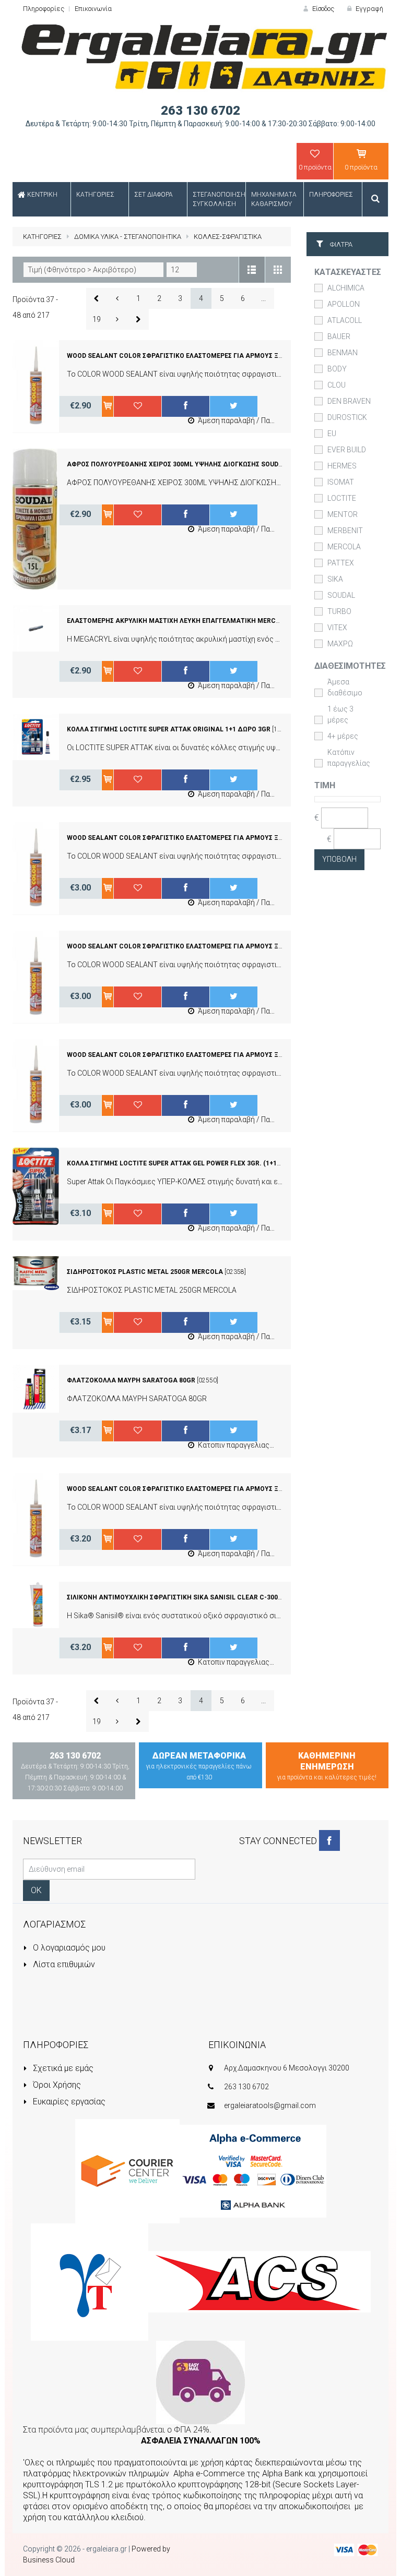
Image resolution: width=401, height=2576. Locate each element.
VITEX (337, 628)
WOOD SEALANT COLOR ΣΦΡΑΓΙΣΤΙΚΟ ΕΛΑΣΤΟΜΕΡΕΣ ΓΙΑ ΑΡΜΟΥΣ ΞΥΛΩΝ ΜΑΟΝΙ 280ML (204, 1055)
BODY (337, 369)
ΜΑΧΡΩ (340, 644)
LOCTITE (342, 498)
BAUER (339, 336)
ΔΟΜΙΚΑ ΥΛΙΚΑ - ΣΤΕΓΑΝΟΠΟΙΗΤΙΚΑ (128, 237)
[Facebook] (329, 1840)
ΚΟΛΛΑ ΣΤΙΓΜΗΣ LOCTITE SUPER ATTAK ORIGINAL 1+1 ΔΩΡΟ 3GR (169, 729)
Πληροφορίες (44, 9)
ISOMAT (341, 482)
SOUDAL (341, 595)
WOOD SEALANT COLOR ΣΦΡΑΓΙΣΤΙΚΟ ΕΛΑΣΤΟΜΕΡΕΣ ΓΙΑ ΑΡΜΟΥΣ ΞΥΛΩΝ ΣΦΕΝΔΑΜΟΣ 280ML (214, 1489)
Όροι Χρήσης (56, 2085)
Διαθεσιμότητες (350, 666)
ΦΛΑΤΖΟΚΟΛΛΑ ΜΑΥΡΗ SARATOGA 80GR (131, 1380)
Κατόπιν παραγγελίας (349, 758)
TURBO (339, 611)
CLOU (337, 385)
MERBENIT (345, 531)
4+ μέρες (343, 736)
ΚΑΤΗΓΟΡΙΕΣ (42, 237)
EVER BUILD (347, 450)
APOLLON (344, 304)
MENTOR (343, 514)
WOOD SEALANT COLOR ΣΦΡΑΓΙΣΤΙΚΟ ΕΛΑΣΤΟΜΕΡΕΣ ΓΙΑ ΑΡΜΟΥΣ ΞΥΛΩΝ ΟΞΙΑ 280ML (201, 356)
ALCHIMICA (346, 288)
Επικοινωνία (93, 9)
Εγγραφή (369, 9)
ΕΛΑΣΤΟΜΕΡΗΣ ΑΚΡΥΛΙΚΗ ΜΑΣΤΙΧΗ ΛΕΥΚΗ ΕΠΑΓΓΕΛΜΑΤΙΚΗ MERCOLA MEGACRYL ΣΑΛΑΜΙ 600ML (221, 621)
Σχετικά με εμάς (62, 2068)
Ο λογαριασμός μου (68, 1948)
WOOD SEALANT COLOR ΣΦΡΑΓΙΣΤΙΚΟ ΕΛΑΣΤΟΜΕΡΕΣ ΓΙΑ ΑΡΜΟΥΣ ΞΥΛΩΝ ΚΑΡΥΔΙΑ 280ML (207, 946)
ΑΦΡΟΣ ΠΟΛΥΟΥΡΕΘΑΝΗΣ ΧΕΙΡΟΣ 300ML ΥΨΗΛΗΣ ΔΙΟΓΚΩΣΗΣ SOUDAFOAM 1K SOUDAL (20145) (215, 464)
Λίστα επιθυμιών (63, 1964)
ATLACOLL (345, 320)
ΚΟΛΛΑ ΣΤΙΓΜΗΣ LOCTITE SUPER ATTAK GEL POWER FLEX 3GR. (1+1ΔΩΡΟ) (182, 1163)
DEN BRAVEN (349, 401)
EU (332, 434)
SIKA (335, 579)
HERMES (342, 466)
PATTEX (341, 563)
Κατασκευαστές (348, 272)
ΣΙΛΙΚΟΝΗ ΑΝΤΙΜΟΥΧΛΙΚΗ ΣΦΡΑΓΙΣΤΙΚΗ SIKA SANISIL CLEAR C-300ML (177, 1597)
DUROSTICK (347, 417)
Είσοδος (322, 9)
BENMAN (343, 353)
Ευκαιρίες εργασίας (68, 2102)
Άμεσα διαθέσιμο (345, 687)
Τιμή (325, 785)
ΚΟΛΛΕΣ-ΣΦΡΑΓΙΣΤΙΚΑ (228, 237)
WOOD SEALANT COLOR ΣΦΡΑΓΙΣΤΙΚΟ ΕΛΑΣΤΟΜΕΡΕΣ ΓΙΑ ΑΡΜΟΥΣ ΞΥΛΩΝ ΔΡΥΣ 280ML (202, 838)
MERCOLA (344, 547)
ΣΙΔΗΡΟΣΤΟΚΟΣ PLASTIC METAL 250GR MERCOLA (145, 1272)
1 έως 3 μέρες (340, 714)
